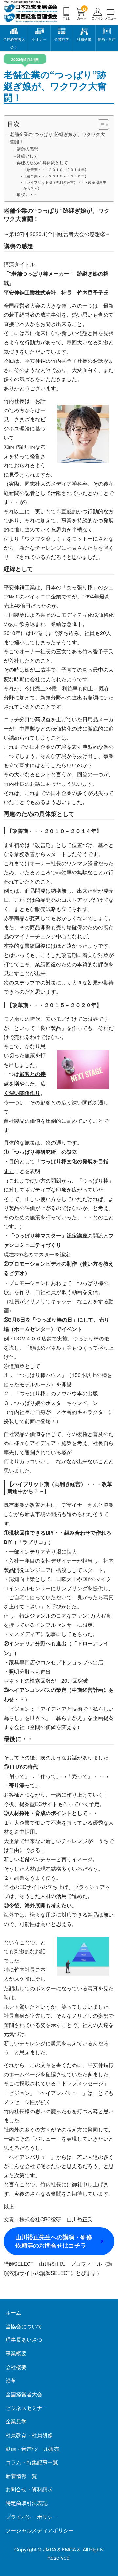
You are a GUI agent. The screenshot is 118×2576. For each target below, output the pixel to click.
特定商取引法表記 (27, 2503)
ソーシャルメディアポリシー (40, 2530)
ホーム (13, 2312)
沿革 (11, 2380)
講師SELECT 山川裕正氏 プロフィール (53, 2264)
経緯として (27, 156)
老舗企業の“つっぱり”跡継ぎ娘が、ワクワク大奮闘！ (57, 138)
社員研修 (84, 39)
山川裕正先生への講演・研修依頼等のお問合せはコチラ (54, 2241)
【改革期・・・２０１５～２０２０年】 (56, 176)
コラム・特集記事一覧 (32, 2462)
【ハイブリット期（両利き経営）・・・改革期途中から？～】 (65, 185)
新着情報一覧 (21, 2476)
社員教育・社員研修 (29, 2435)
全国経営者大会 (24, 2394)
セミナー (39, 39)
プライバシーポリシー (32, 2517)
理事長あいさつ (24, 2339)
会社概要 (16, 2367)
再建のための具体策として (42, 163)
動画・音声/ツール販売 (32, 2449)
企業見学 (62, 39)
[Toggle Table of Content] (100, 125)
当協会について (24, 2326)
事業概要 (16, 2353)
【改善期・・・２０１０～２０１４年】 (56, 169)
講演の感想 (27, 149)
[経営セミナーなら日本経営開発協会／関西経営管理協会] (31, 18)
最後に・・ (27, 194)
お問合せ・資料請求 (29, 2489)
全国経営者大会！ (14, 43)
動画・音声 (107, 39)
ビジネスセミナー (27, 2408)
